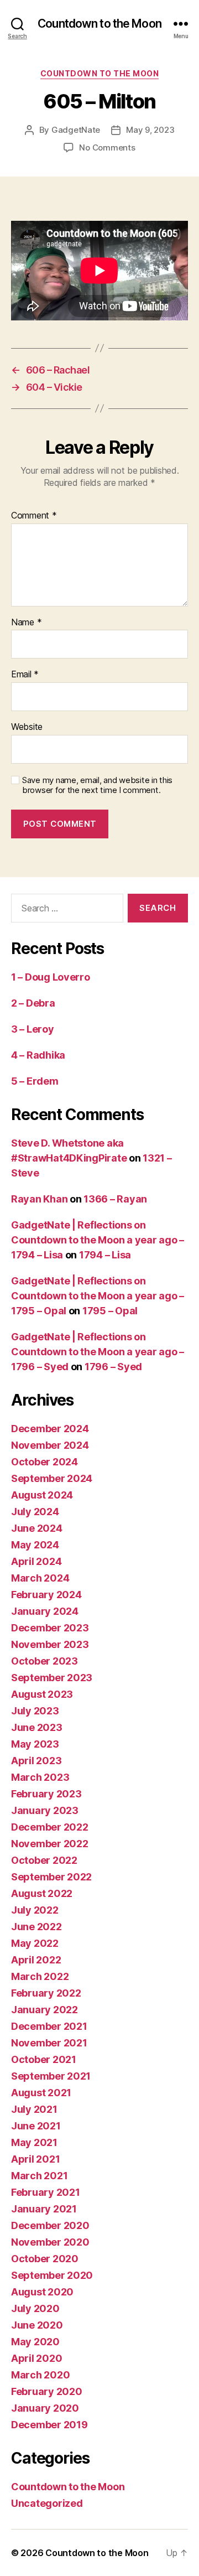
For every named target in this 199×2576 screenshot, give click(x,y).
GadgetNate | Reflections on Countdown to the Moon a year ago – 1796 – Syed (98, 1352)
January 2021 (44, 2209)
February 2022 (46, 1993)
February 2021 (46, 2192)
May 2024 (35, 1545)
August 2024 (42, 1495)
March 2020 (40, 2375)
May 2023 (35, 1744)
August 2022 (42, 1893)
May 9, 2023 (150, 130)
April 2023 (36, 1761)
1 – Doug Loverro (51, 977)
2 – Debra (33, 1003)
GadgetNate (76, 130)
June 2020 (37, 2325)
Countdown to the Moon (99, 24)
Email (25, 675)
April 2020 (36, 2358)
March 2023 (40, 1777)
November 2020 (50, 2242)
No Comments (107, 147)
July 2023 (35, 1711)
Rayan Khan (39, 1199)
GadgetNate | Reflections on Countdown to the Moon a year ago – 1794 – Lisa (98, 1240)
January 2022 (44, 2010)
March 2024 (40, 1578)
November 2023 (50, 1644)
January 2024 (45, 1611)
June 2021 (36, 2126)
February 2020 (47, 2391)
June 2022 (36, 1927)
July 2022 (35, 1910)
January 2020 (45, 2408)
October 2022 (44, 1860)
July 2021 (34, 2109)
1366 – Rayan (115, 1199)
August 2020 (42, 2292)
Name (26, 623)
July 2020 (35, 2308)
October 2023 (44, 1661)
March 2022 (40, 1976)
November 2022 (50, 1844)
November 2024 (50, 1445)
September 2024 (52, 1478)
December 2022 (50, 1827)
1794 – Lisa (105, 1255)
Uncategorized (47, 2503)
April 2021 (35, 2159)
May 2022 (35, 1943)
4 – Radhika (38, 1055)
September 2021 (51, 2076)
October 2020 (45, 2259)
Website (27, 727)
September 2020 (52, 2275)
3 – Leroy (33, 1029)
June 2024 (37, 1528)
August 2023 (42, 1694)
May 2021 (34, 2142)
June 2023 (37, 1727)
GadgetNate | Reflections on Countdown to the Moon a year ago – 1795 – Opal (98, 1296)
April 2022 (36, 1960)
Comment (34, 516)
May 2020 (35, 2342)
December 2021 (49, 2026)
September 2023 (52, 1678)
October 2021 (44, 2059)
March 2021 (39, 2176)
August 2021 (41, 2093)
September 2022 (51, 1877)
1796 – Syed (113, 1367)
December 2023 (50, 1628)
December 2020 (50, 2225)
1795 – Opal (110, 1311)
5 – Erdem (35, 1081)
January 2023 (45, 1810)
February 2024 (46, 1595)
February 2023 (46, 1794)
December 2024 (50, 1429)
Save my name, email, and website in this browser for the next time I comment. (97, 786)
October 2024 (44, 1462)
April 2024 (36, 1561)
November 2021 (49, 2043)
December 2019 (49, 2425)
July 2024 (35, 1512)
